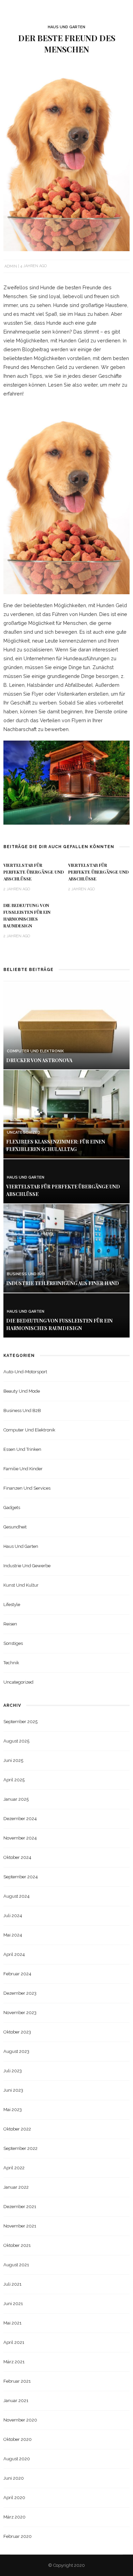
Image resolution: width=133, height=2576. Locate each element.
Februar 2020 (18, 2536)
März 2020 (14, 2517)
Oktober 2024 (17, 1857)
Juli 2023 (13, 2071)
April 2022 (14, 2168)
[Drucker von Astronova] (66, 1025)
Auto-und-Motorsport (25, 1372)
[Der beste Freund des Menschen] (66, 156)
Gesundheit (15, 1527)
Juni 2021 (13, 2304)
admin (11, 266)
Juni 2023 (13, 2090)
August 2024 (17, 1896)
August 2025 (16, 1741)
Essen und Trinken (22, 1449)
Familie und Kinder (23, 1469)
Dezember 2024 (20, 1819)
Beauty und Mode (22, 1391)
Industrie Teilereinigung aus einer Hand (63, 1283)
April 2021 (14, 2342)
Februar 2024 (17, 1974)
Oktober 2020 (18, 2439)
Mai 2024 (13, 1935)
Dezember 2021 (20, 2207)
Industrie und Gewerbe (27, 1566)
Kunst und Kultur (21, 1585)
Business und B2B (26, 1274)
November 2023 (20, 2013)
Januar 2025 (16, 1799)
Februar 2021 (17, 2381)
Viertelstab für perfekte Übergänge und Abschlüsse (34, 872)
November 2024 (20, 1838)
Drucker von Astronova (39, 1060)
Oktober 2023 (17, 2032)
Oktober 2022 (17, 2129)
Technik (11, 1663)
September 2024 (21, 1877)
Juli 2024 (13, 1916)
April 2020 (14, 2498)
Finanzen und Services (27, 1488)
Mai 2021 (12, 2323)
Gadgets (12, 1508)
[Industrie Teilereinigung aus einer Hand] (66, 1248)
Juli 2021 (12, 2284)
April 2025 (14, 1780)
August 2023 (16, 2051)
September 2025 (20, 1722)
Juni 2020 (14, 2478)
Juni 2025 (13, 1760)
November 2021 (20, 2226)
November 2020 (20, 2420)
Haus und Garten (66, 27)
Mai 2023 (13, 2110)
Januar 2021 (16, 2401)
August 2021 (16, 2265)
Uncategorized (24, 1132)
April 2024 (14, 1954)
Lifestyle (12, 1605)
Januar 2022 (16, 2187)
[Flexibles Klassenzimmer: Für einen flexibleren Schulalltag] (66, 1114)
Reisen (10, 1624)
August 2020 (17, 2459)
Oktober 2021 (17, 2245)
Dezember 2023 (20, 1993)
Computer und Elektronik (35, 1051)
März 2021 (14, 2362)
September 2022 (20, 2148)
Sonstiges (13, 1643)
